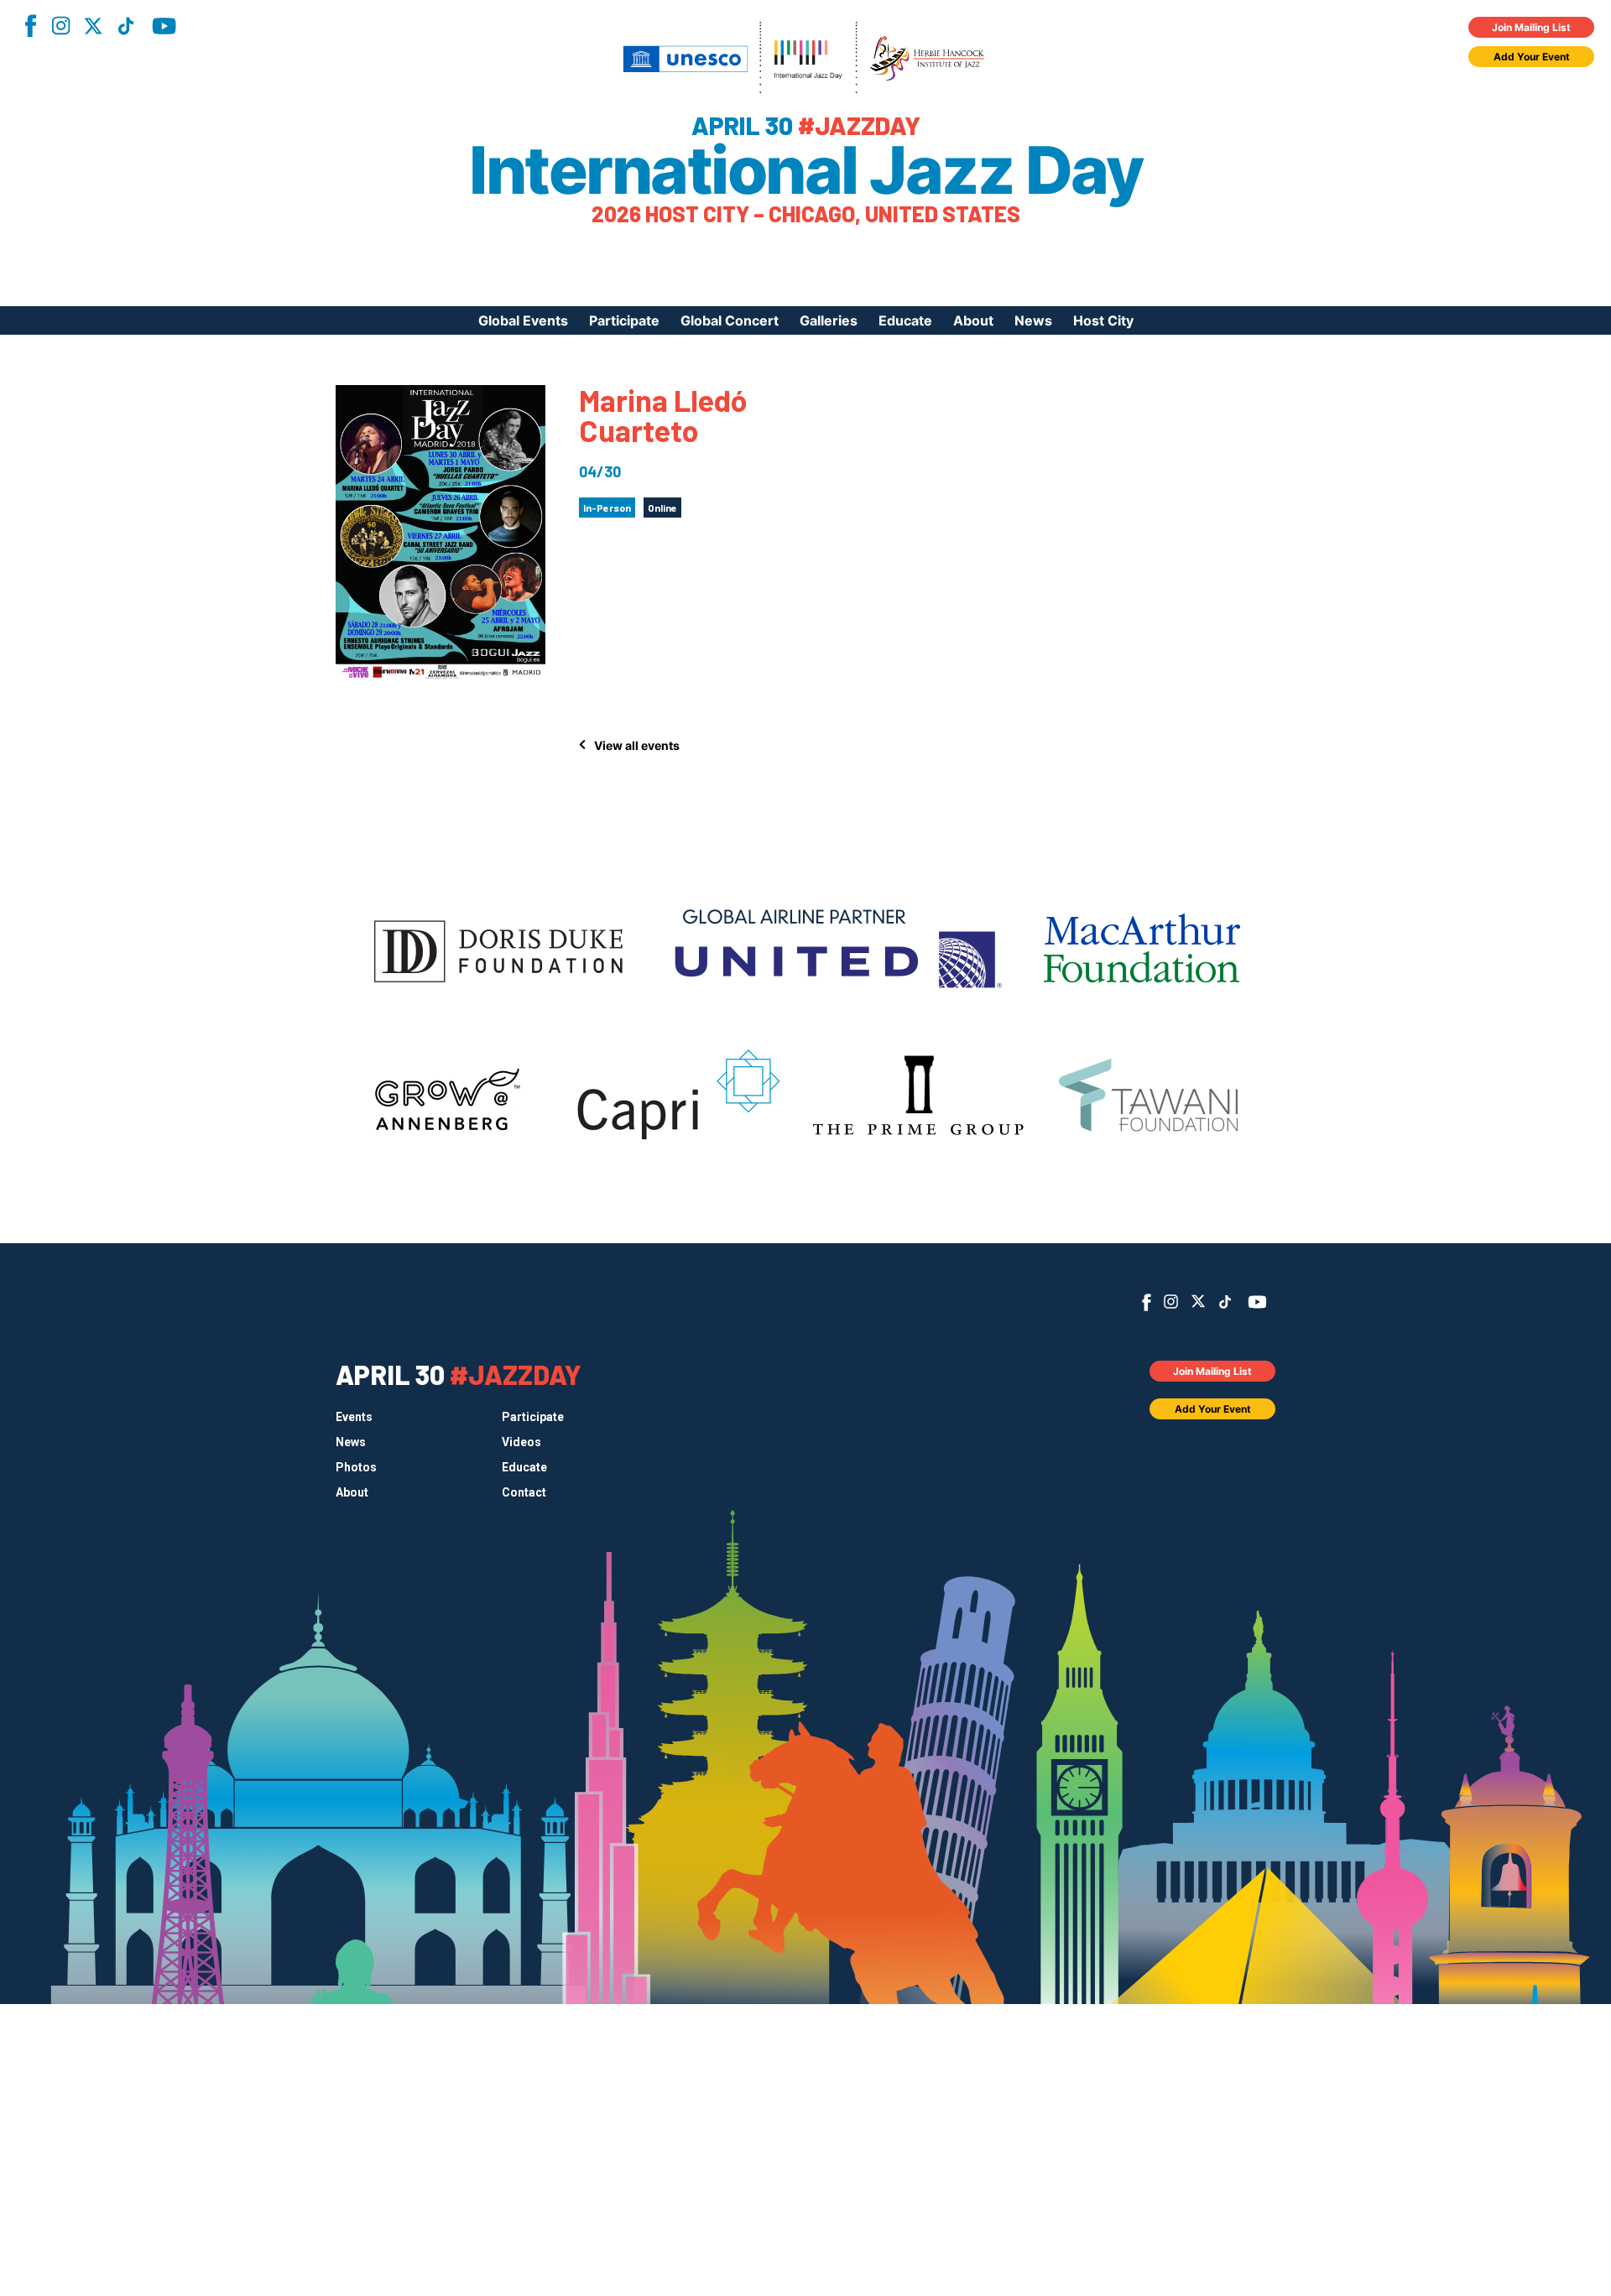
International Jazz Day (805, 170)
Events (354, 1417)
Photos (356, 1467)
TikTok (126, 26)
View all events (637, 745)
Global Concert (730, 320)
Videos (521, 1442)
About (973, 320)
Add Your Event (1532, 57)
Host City (1103, 320)
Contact (524, 1492)
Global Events (523, 320)
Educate (905, 320)
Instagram (60, 26)
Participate (624, 320)
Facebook (30, 26)
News (1033, 320)
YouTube (164, 26)
